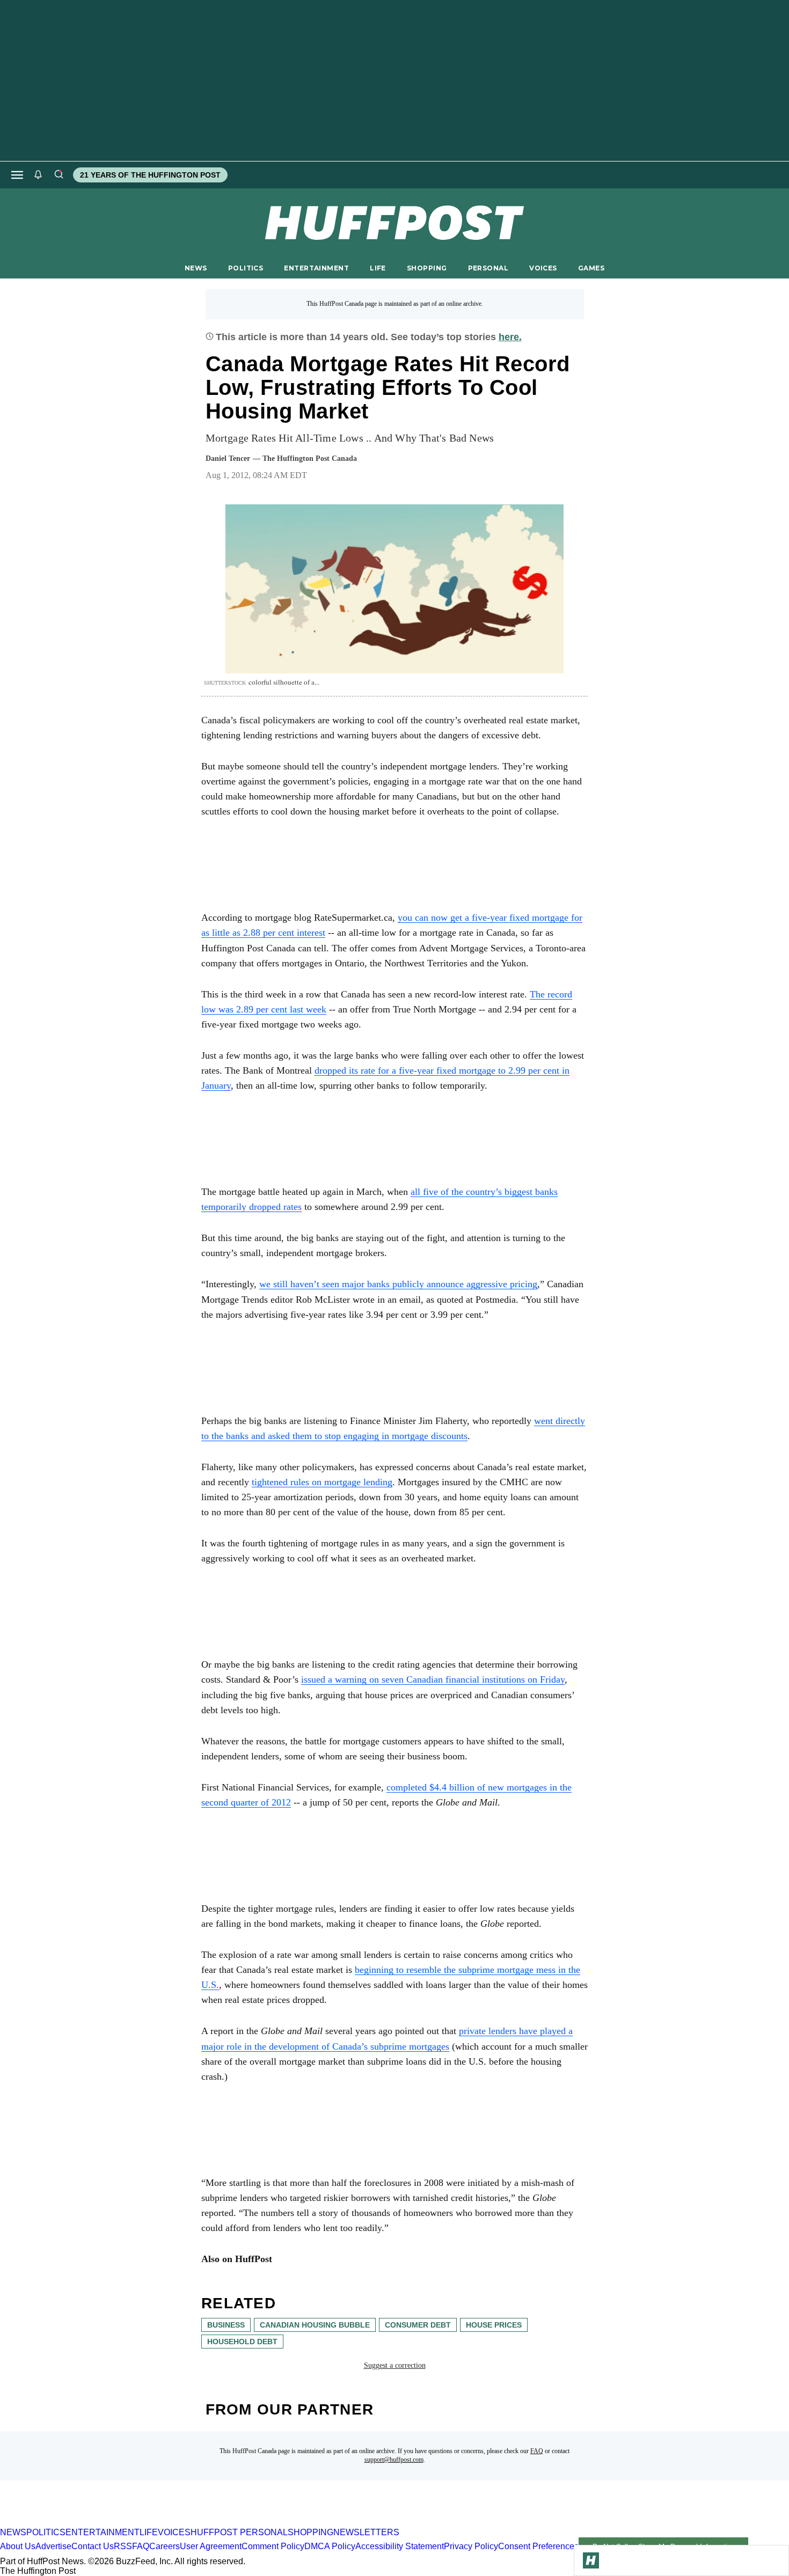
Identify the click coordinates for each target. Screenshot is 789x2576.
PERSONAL (488, 268)
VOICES (543, 268)
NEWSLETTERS (366, 2532)
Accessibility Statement (400, 2546)
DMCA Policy (330, 2546)
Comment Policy (273, 2546)
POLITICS (246, 268)
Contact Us (93, 2546)
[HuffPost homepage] (138, 2523)
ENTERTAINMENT (316, 268)
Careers (165, 2546)
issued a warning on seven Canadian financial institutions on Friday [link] (433, 1679)
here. (510, 337)
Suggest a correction (395, 2365)
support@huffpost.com (394, 2460)
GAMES (591, 268)
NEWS (196, 268)
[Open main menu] (17, 175)
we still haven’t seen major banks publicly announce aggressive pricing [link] (398, 1284)
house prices (494, 2325)
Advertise (53, 2546)
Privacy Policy (471, 2546)
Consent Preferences (538, 2546)
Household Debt (242, 2342)
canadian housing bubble (315, 2325)
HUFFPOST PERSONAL (239, 2532)
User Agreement (211, 2546)
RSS (123, 2546)
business (226, 2325)
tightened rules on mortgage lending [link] (322, 1482)
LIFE (378, 268)
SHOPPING (427, 268)
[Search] (59, 175)
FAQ (537, 2451)
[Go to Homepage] (591, 2560)
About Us (18, 2546)
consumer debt (418, 2325)
